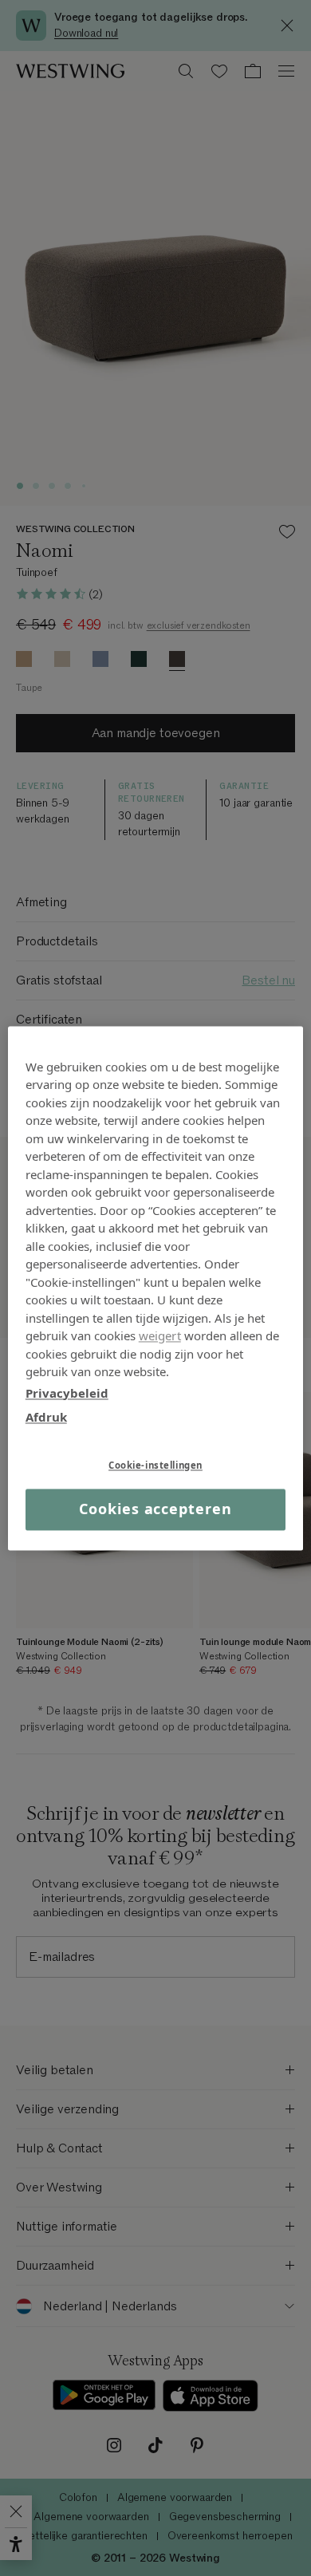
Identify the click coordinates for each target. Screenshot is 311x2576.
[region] (156, 1288)
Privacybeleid (67, 1393)
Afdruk (46, 1417)
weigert (160, 1335)
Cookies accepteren (155, 1509)
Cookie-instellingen (155, 1465)
